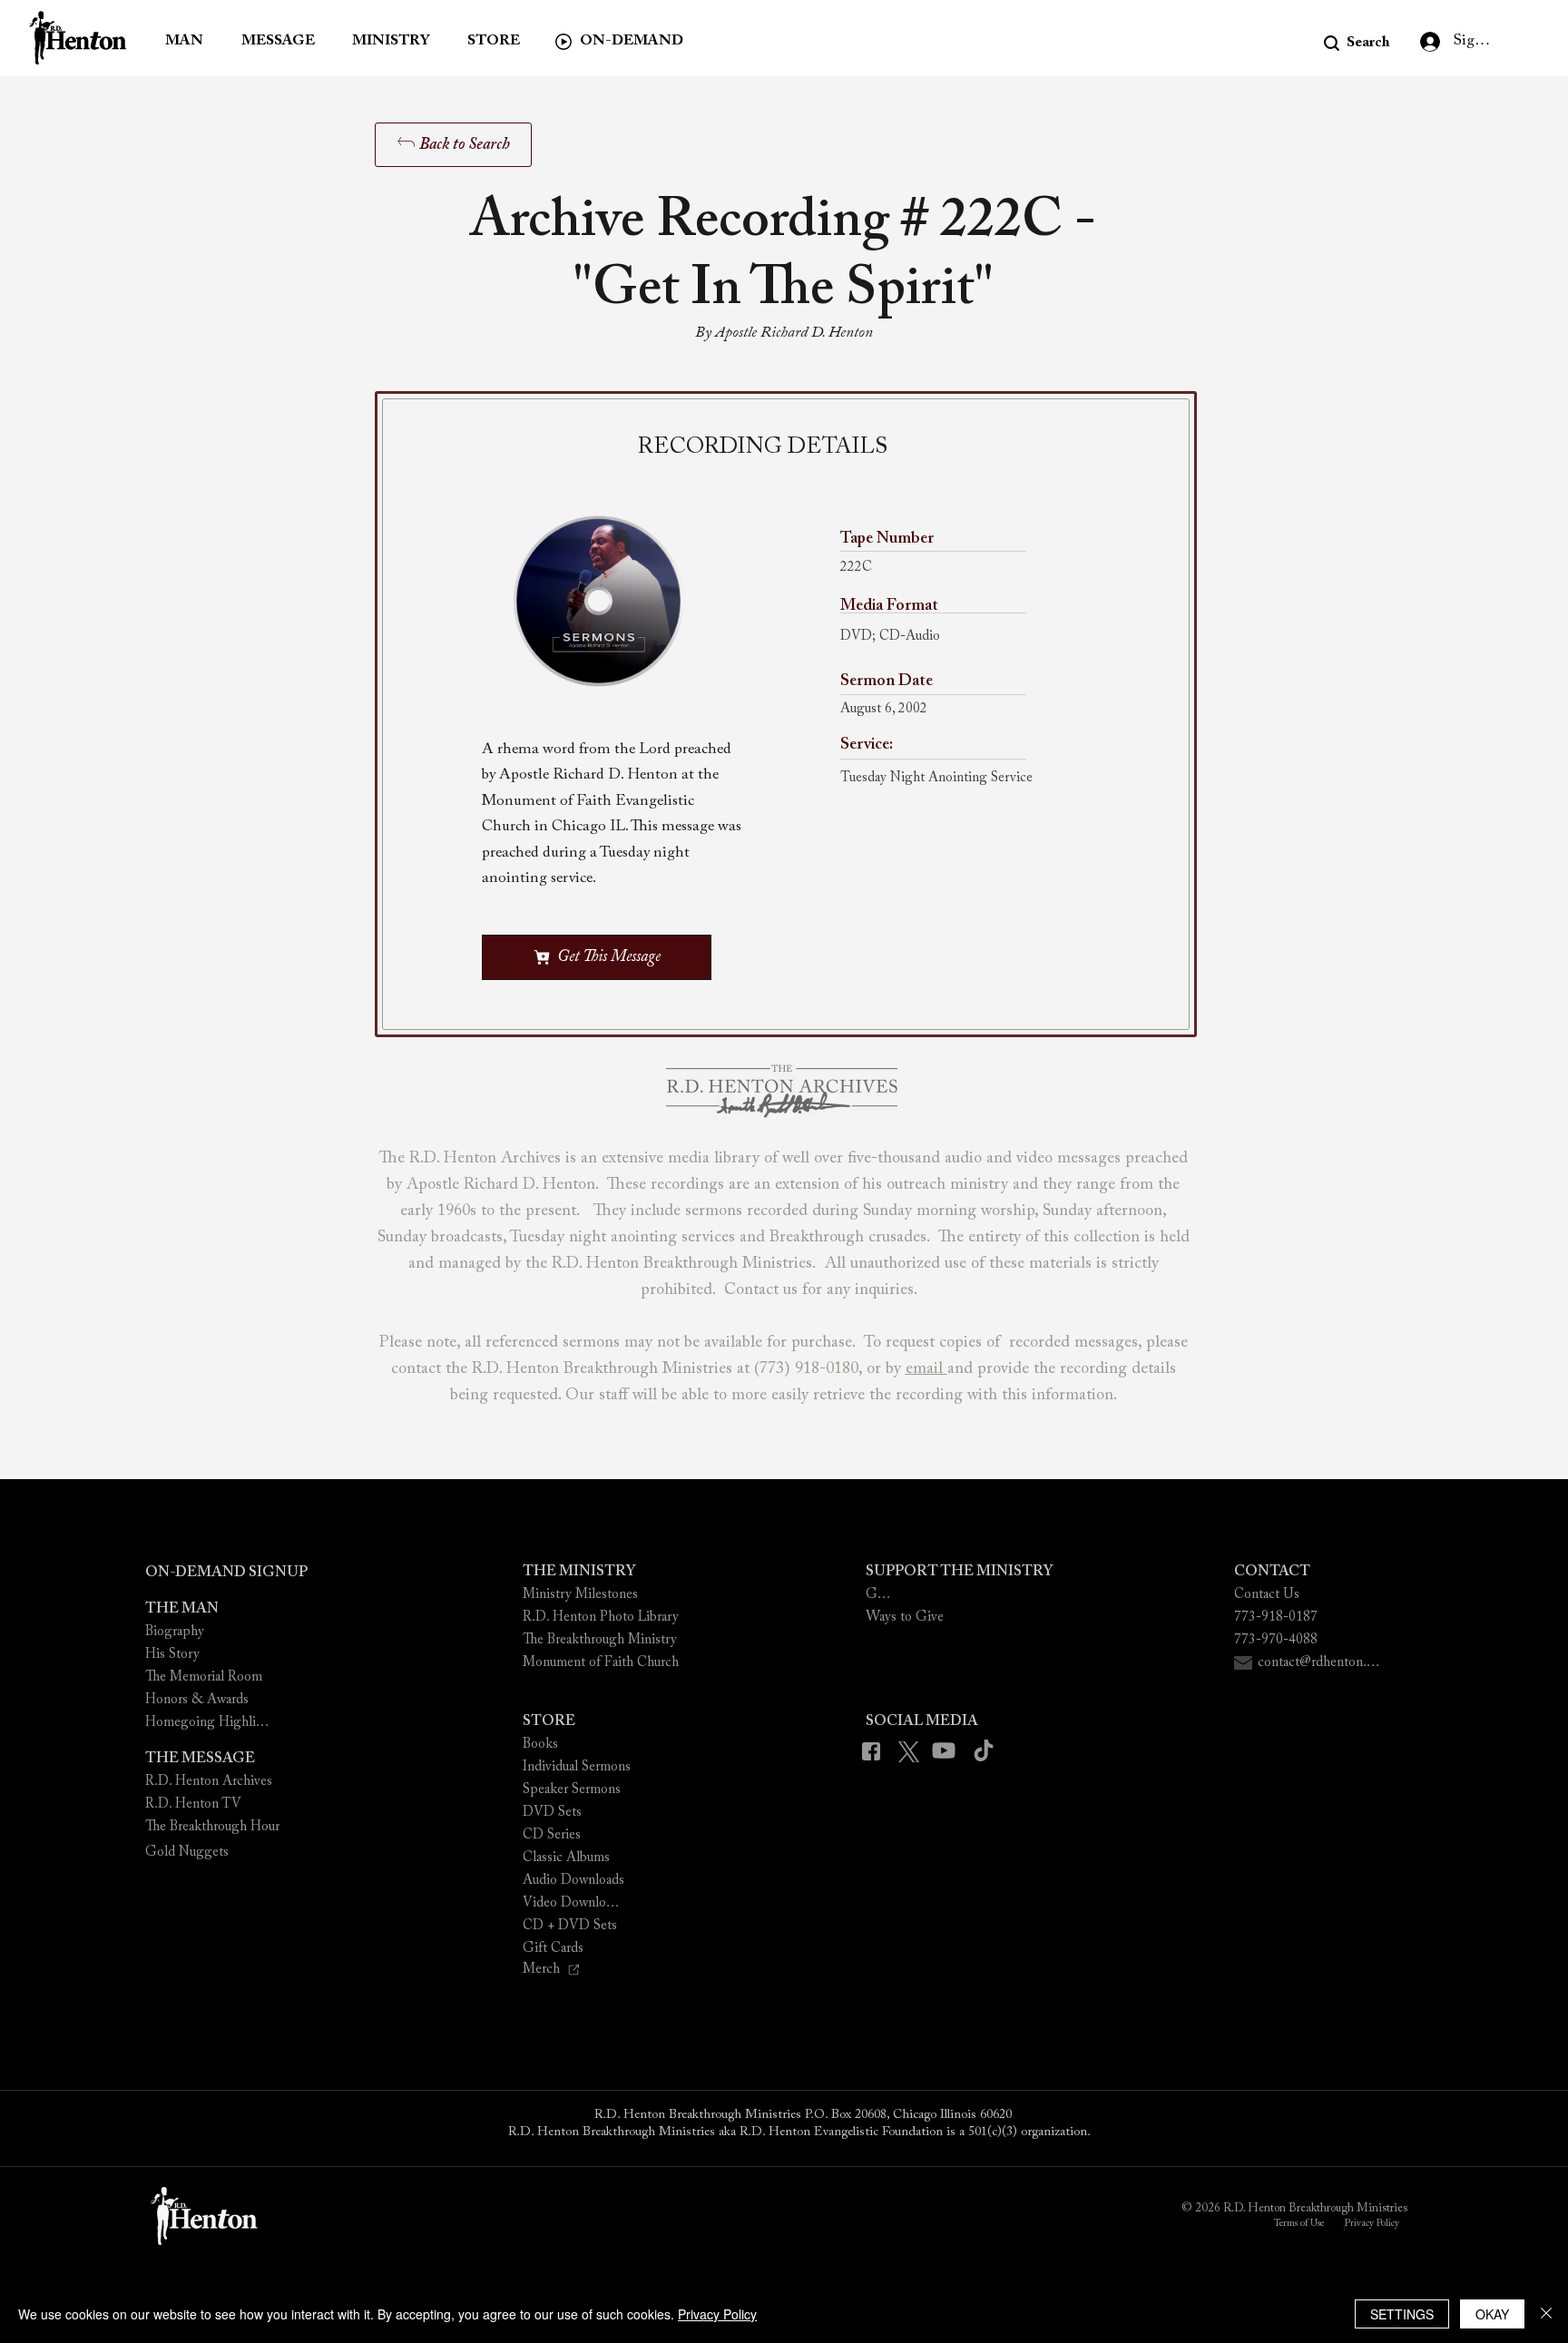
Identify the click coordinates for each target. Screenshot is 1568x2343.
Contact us (761, 1290)
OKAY (1492, 2314)
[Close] (1546, 2314)
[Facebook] (876, 1752)
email (926, 1369)
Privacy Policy (717, 2314)
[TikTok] (983, 1751)
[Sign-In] (1426, 42)
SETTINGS (1402, 2314)
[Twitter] (911, 1752)
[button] (1357, 43)
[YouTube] (948, 1751)
